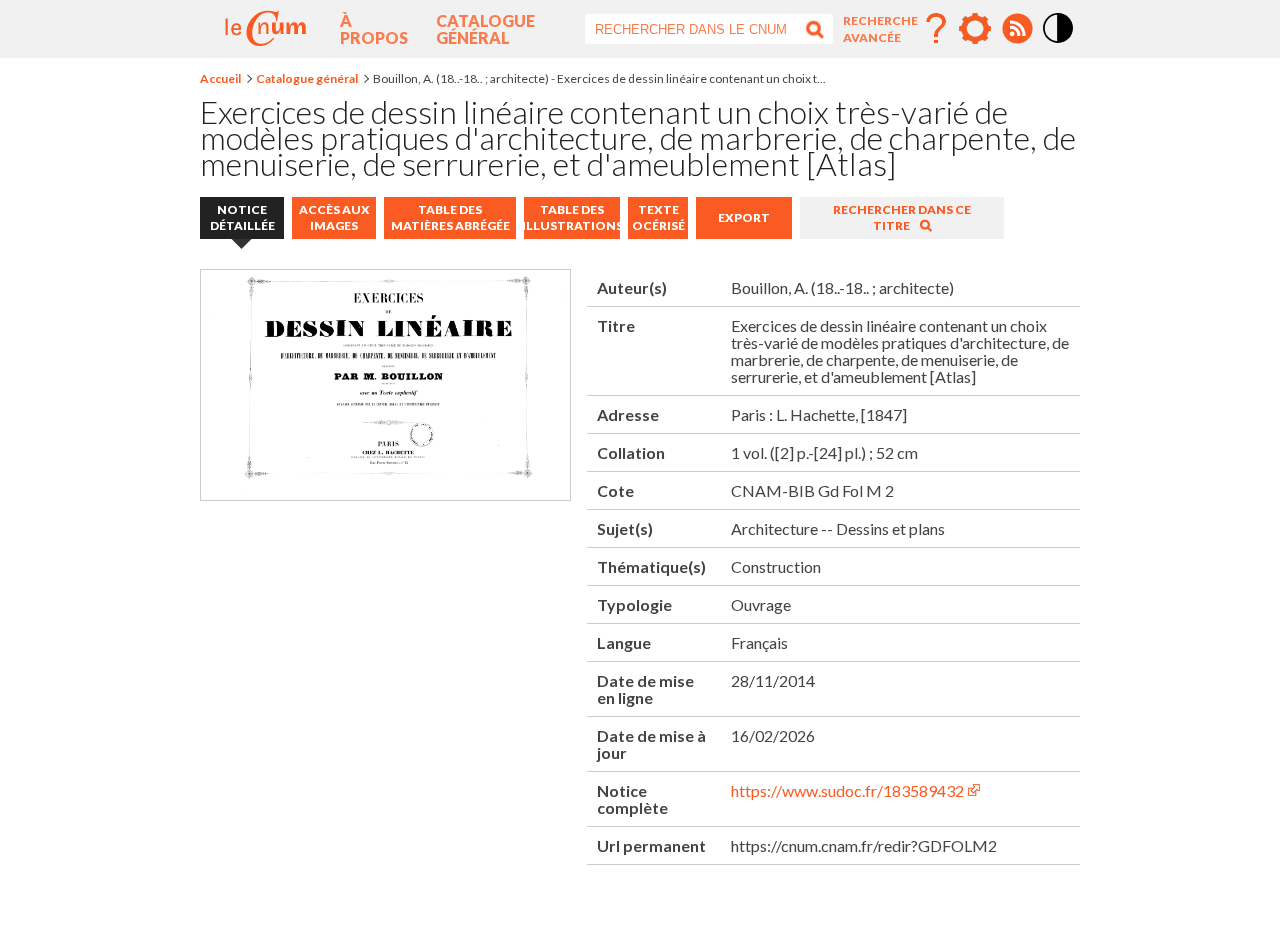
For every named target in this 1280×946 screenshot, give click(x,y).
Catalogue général (485, 29)
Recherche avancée (880, 29)
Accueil (220, 78)
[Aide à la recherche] (936, 29)
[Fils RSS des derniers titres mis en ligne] (1017, 29)
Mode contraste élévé (1059, 44)
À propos (374, 29)
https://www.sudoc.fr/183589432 (847, 790)
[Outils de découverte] (975, 29)
